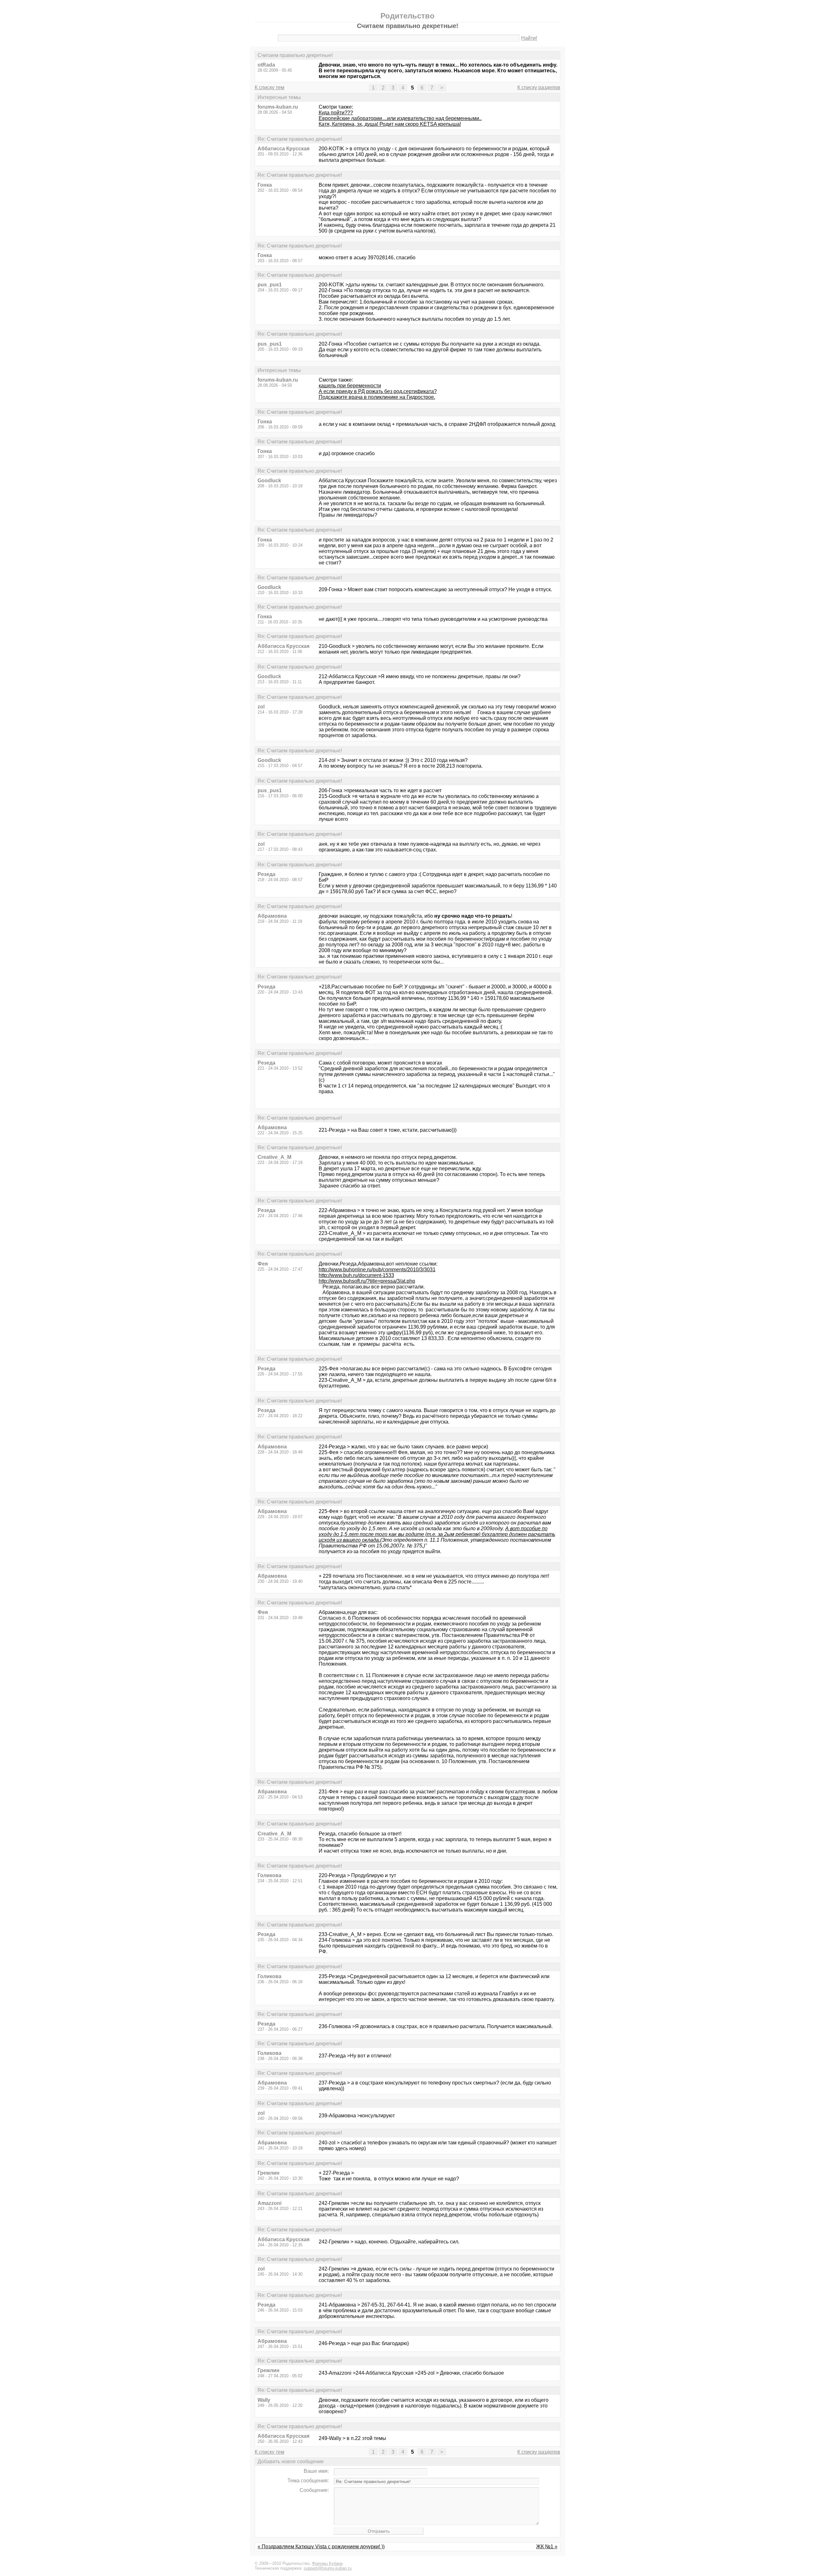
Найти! (529, 38)
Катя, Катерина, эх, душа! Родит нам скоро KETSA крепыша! (390, 124)
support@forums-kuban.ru (328, 2568)
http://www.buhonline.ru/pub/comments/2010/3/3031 (377, 1270)
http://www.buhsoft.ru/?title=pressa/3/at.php (367, 1281)
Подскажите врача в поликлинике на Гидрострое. (377, 397)
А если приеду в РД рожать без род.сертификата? (378, 391)
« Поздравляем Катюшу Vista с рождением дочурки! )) (321, 2547)
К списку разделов (539, 87)
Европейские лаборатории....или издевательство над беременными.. (400, 118)
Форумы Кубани (327, 2563)
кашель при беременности (350, 386)
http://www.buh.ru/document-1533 (356, 1275)
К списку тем (269, 87)
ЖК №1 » (547, 2547)
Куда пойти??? (336, 113)
